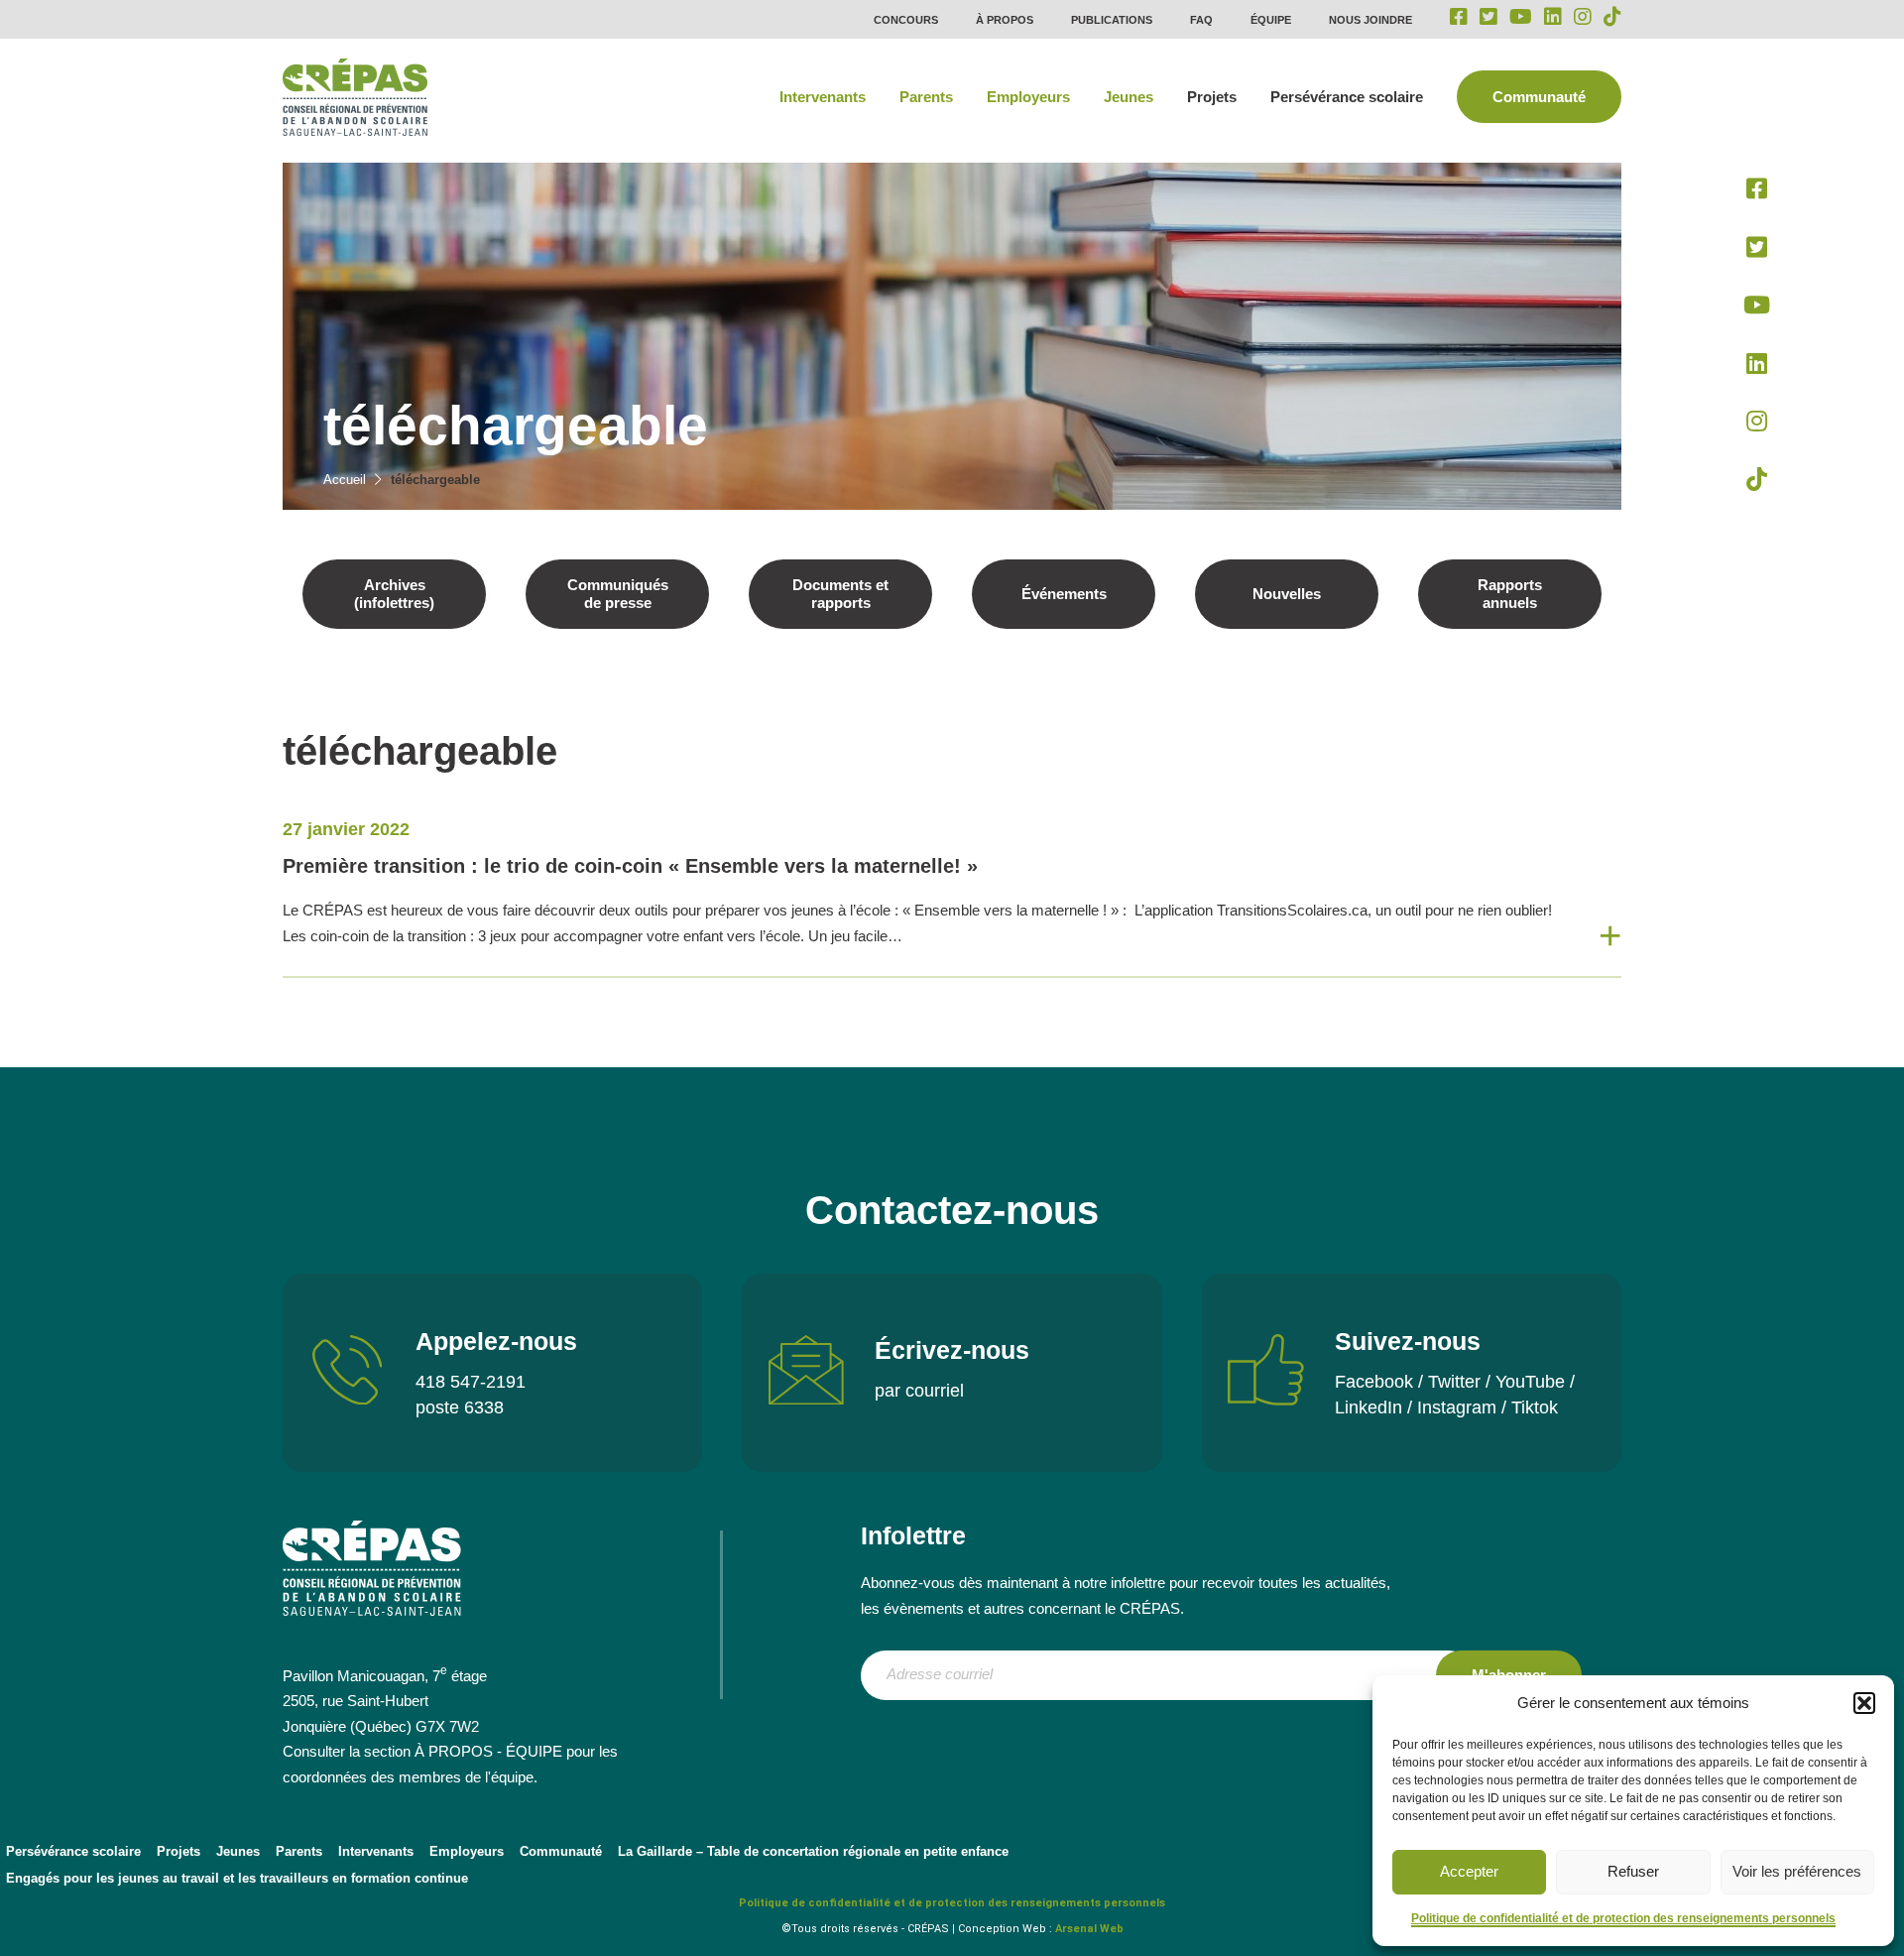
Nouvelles (1287, 594)
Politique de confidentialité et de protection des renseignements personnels (1623, 1918)
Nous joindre (1370, 20)
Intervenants (823, 97)
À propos (1005, 20)
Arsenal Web (1089, 1929)
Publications (1112, 20)
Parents (926, 97)
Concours (906, 20)
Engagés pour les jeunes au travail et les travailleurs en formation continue (237, 1878)
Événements (1064, 594)
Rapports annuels (1510, 594)
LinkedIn (1368, 1407)
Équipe (1271, 20)
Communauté (1539, 97)
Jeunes (1129, 97)
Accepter (1469, 1871)
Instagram (1457, 1407)
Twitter (1454, 1382)
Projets (1212, 97)
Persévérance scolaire (1347, 97)
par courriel (919, 1391)
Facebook (1374, 1382)
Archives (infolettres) (394, 594)
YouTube (1530, 1382)
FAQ (1201, 20)
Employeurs (1028, 97)
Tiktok (1535, 1407)
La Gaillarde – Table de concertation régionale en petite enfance (813, 1851)
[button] (1864, 1703)
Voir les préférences (1797, 1871)
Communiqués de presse (618, 594)
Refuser (1633, 1871)
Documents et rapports (840, 594)
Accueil (345, 480)
